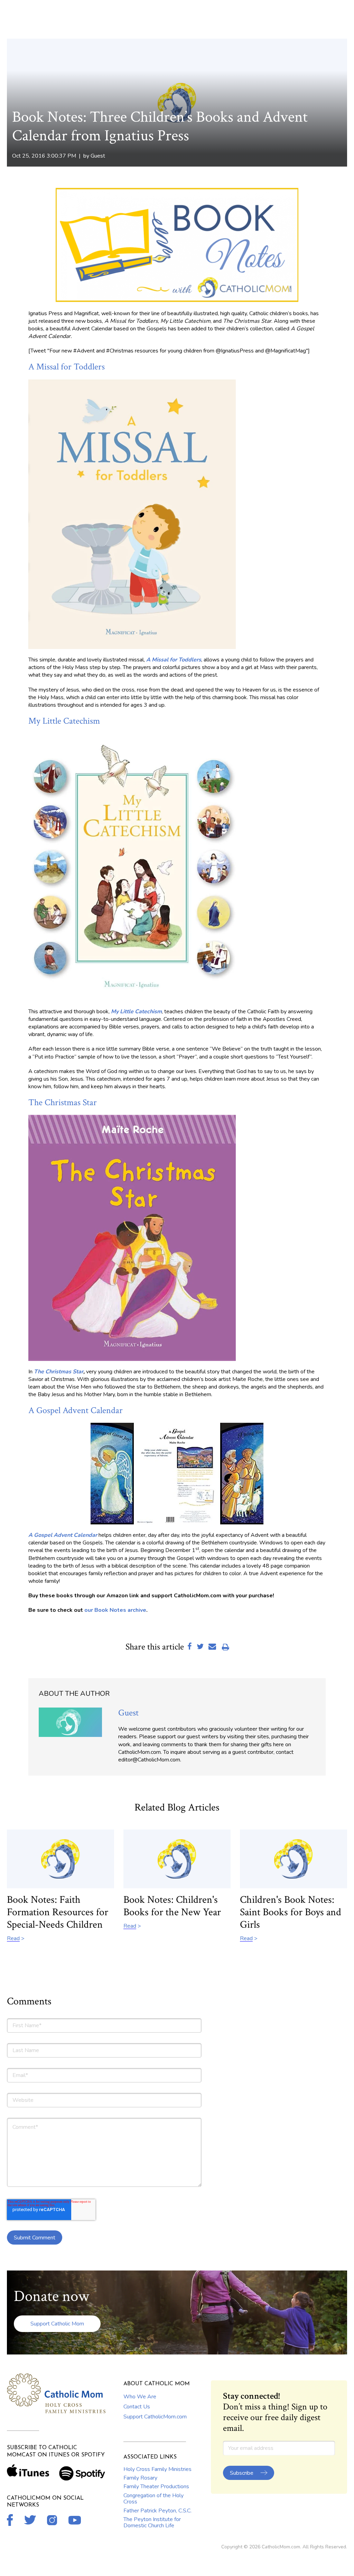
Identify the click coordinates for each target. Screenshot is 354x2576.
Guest (98, 156)
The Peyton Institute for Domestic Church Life (152, 2522)
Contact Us (137, 2407)
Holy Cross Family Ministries (157, 2469)
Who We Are (140, 2397)
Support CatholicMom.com (155, 2417)
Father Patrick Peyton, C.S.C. (157, 2511)
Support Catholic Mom (57, 2324)
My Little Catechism (64, 721)
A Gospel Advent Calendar (76, 1410)
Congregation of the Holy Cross (153, 2499)
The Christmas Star (63, 1102)
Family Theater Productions (156, 2486)
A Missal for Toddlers (67, 367)
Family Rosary (140, 2478)
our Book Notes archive (115, 1610)
